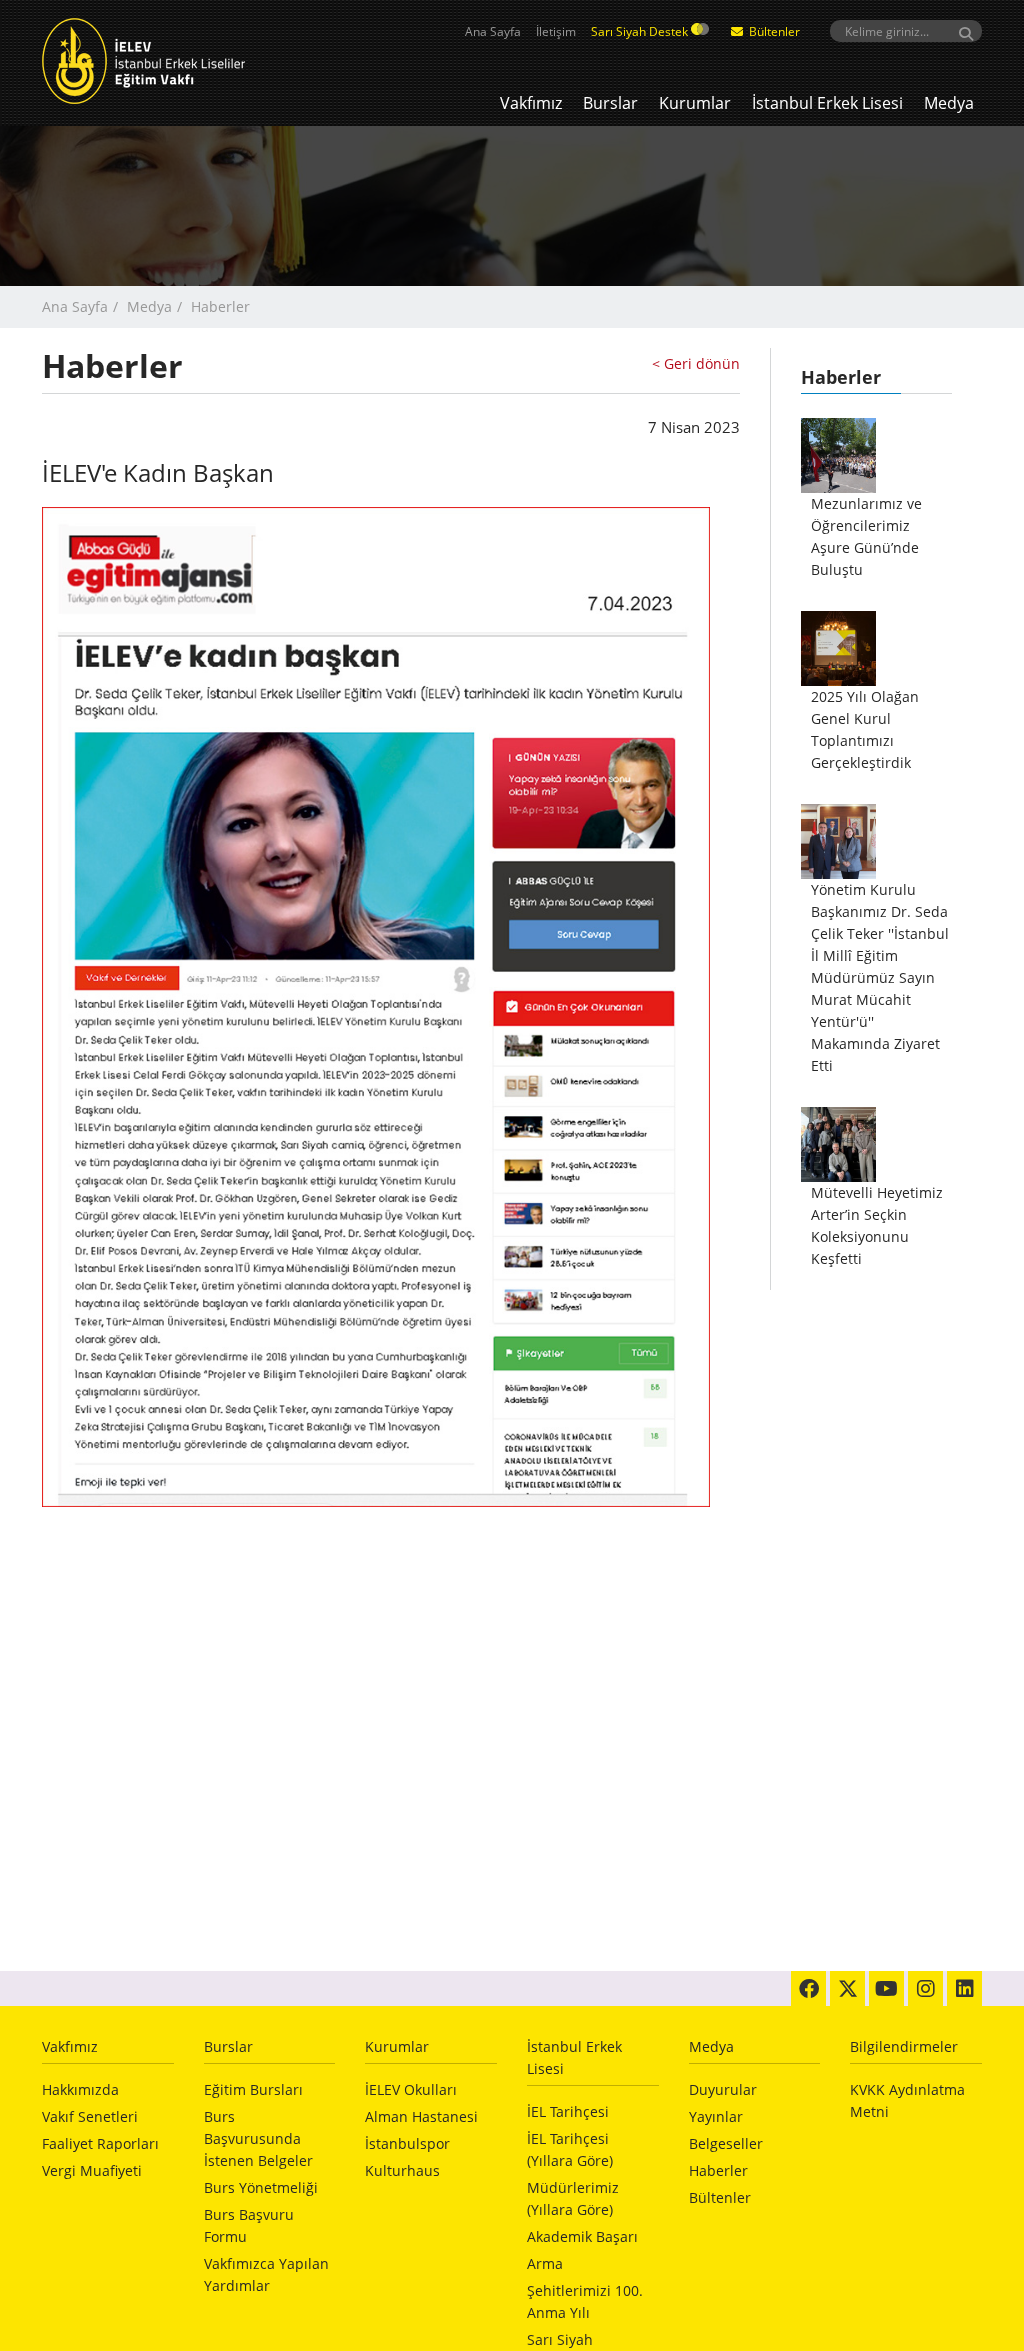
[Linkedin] (964, 1988)
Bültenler (773, 31)
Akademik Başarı (582, 2236)
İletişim (556, 31)
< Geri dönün (696, 363)
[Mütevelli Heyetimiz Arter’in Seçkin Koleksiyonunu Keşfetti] (838, 1144)
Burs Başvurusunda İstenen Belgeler (258, 2138)
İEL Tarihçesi (568, 2111)
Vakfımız (531, 103)
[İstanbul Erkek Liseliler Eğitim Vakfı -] (148, 60)
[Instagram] (925, 1988)
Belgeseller (726, 2143)
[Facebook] (808, 1988)
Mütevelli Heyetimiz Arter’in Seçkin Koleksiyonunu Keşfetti (877, 1225)
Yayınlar (716, 2116)
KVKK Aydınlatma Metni (907, 2100)
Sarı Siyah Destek (641, 31)
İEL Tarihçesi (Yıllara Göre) (570, 2149)
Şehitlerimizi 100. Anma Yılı (585, 2301)
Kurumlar (695, 103)
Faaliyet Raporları (100, 2143)
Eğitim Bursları (253, 2089)
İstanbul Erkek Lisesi (827, 103)
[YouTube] (886, 1988)
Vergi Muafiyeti (92, 2170)
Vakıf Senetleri (90, 2116)
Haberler (718, 2170)
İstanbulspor (407, 2143)
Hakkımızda (80, 2089)
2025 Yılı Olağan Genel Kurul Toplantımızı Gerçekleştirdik (865, 729)
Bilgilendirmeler (904, 2046)
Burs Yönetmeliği (261, 2187)
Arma (545, 2263)
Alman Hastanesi (421, 2116)
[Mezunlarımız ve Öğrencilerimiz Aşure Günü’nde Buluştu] (838, 455)
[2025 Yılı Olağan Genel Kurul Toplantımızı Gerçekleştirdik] (838, 648)
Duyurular (723, 2089)
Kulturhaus (402, 2170)
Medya (949, 103)
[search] (906, 31)
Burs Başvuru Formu (249, 2225)
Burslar (610, 103)
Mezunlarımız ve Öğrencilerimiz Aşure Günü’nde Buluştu (866, 536)
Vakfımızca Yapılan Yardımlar (266, 2274)
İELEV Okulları (411, 2089)
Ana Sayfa (493, 31)
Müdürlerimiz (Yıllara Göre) (573, 2198)
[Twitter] (847, 1988)
